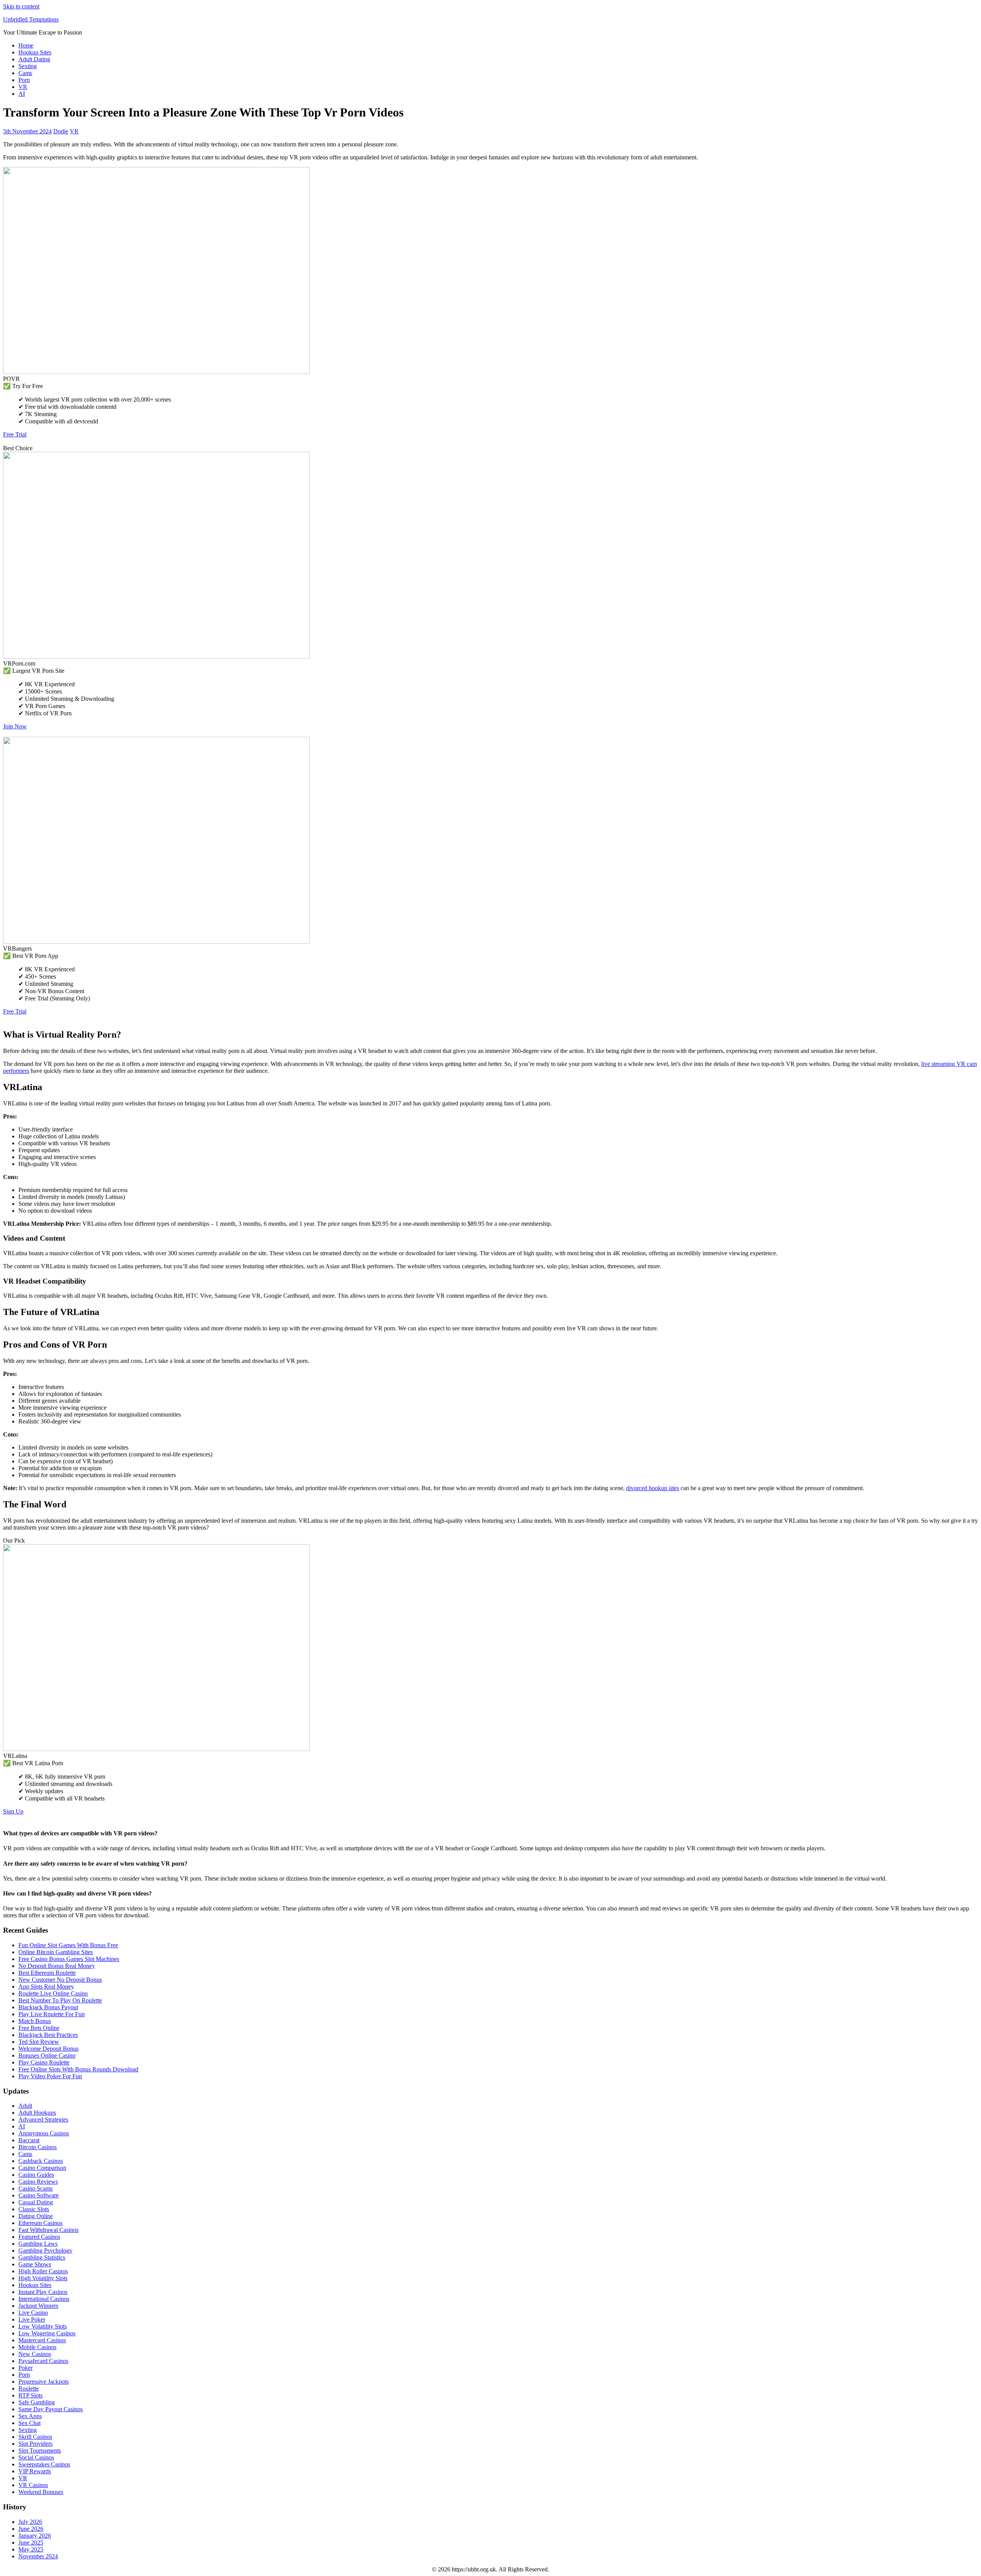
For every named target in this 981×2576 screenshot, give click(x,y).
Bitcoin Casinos (38, 2147)
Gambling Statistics (42, 2257)
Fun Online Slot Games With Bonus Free (68, 1945)
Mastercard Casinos (42, 2340)
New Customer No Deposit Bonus (60, 1980)
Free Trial (15, 434)
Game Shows (35, 2264)
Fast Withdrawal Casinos (48, 2230)
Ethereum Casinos (40, 2223)
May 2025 (31, 2549)
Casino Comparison (42, 2168)
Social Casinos (36, 2457)
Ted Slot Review (39, 2042)
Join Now (15, 726)
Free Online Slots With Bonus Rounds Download (78, 2069)
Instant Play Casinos (43, 2292)
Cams (25, 73)
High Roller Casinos (43, 2271)
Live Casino (33, 2313)
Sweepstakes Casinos (44, 2464)
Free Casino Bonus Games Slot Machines (69, 1959)
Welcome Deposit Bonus (48, 2049)
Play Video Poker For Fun (50, 2076)
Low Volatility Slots (43, 2326)
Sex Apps (30, 2416)
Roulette (29, 2388)
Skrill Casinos (35, 2437)
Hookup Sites (35, 52)
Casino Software (39, 2195)
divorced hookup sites (653, 1488)
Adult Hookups (37, 2113)
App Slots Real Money (46, 1987)
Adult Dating (34, 59)
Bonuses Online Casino (47, 2055)
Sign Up (13, 1811)
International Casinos (44, 2299)
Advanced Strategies (43, 2119)
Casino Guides (36, 2175)
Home (26, 45)
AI (22, 94)
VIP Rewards (35, 2471)
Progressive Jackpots (43, 2382)
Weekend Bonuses (41, 2492)
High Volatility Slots (43, 2278)
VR (23, 87)
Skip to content (21, 6)
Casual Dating (36, 2202)
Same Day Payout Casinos (51, 2409)
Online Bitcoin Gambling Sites (56, 1952)
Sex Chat (30, 2423)
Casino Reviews (38, 2182)
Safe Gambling (37, 2402)
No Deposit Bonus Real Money (57, 1966)
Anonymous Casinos (44, 2133)
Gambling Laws (38, 2244)
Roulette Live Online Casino (53, 1993)
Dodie (61, 131)
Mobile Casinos (37, 2347)
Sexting (28, 66)
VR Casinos (33, 2485)
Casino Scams (35, 2188)
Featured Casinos (39, 2237)
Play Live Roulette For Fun (52, 2014)
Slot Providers (35, 2444)
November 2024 (38, 2556)
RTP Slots (30, 2395)
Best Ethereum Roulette (47, 1973)
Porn (24, 80)
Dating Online (36, 2216)
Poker (25, 2368)
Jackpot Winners (38, 2306)
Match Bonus (35, 2021)
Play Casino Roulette (44, 2062)
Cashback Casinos (41, 2161)
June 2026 (31, 2529)
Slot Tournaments (40, 2451)
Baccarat (29, 2140)
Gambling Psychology (45, 2251)
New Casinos (35, 2354)
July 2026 (30, 2522)
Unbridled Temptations (31, 19)
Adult (25, 2106)
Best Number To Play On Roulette (60, 2000)
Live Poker (32, 2319)
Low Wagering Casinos (47, 2333)
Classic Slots (34, 2209)
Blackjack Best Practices (48, 2035)
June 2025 (31, 2542)
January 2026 (35, 2536)
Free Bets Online (39, 2028)
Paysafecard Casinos (43, 2361)
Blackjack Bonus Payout (48, 2007)
